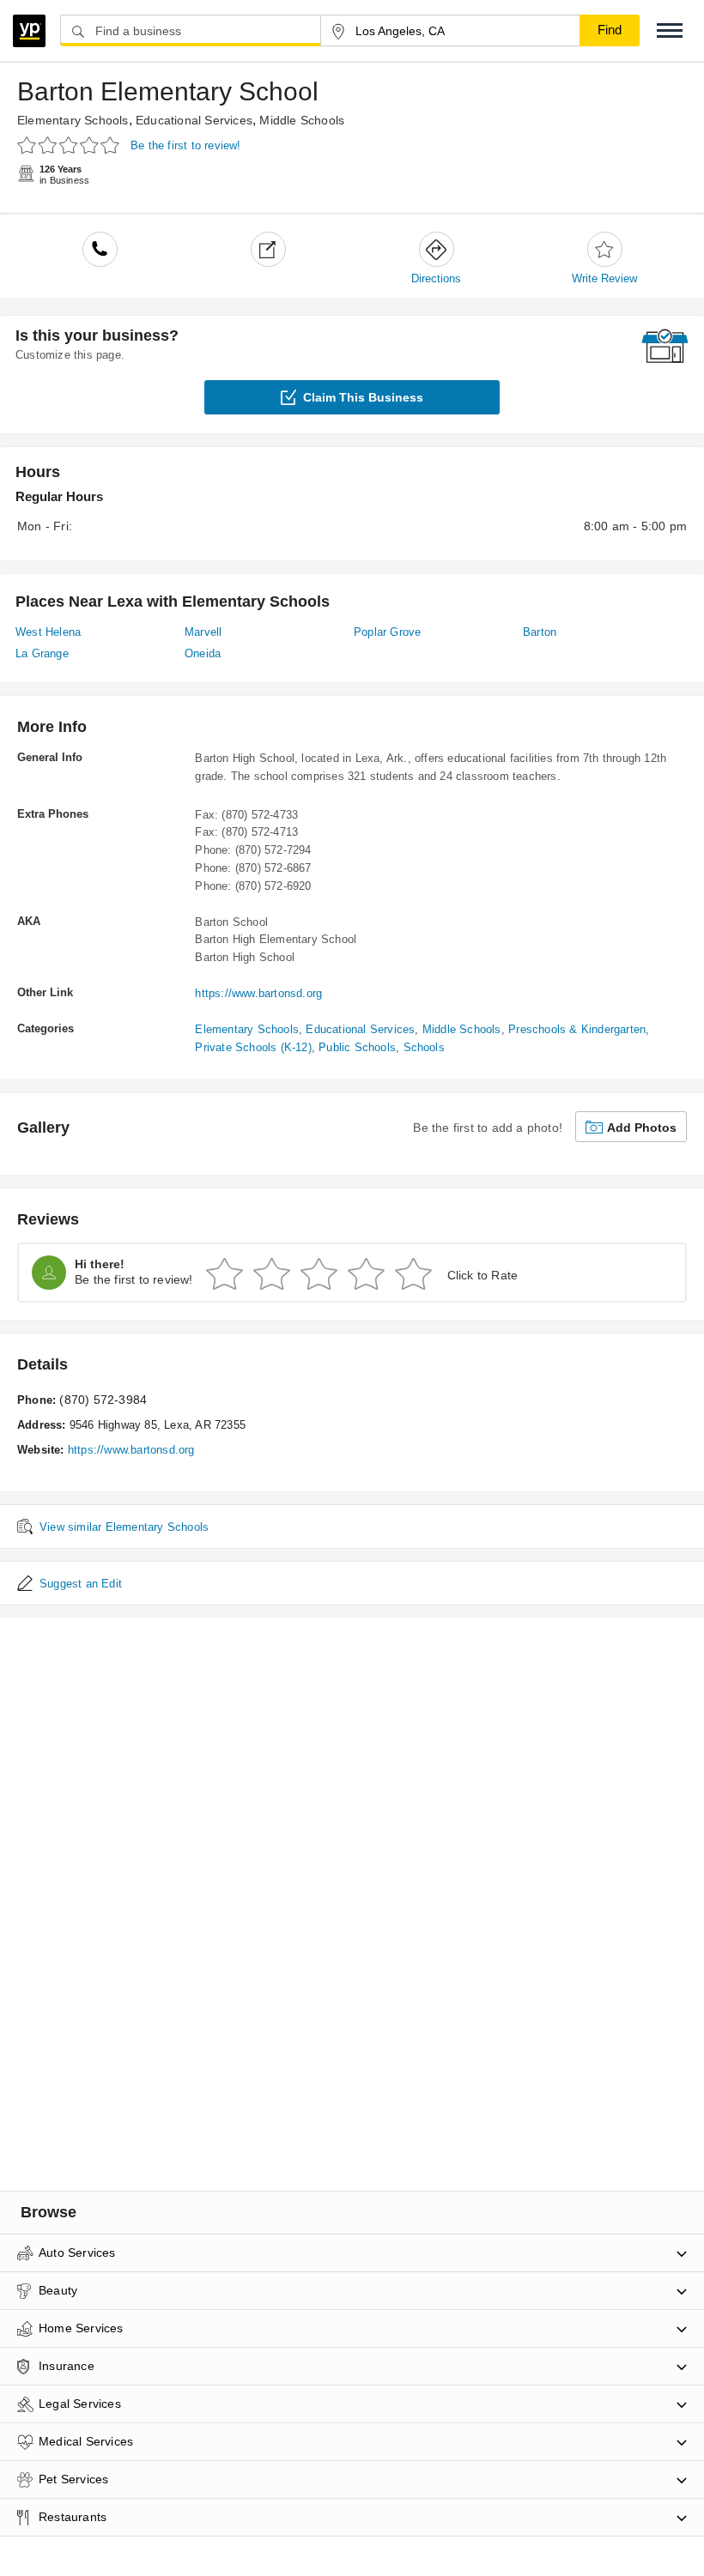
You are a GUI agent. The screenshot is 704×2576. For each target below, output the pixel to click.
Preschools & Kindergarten (577, 1029)
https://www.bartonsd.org (258, 993)
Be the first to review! (186, 145)
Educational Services (194, 120)
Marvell (203, 632)
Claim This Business (363, 397)
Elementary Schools (73, 120)
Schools (424, 1047)
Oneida (203, 653)
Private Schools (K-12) (253, 1047)
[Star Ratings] (71, 145)
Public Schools (357, 1047)
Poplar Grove (387, 632)
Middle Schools (302, 120)
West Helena (48, 632)
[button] (670, 30)
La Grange (42, 653)
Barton (540, 632)
